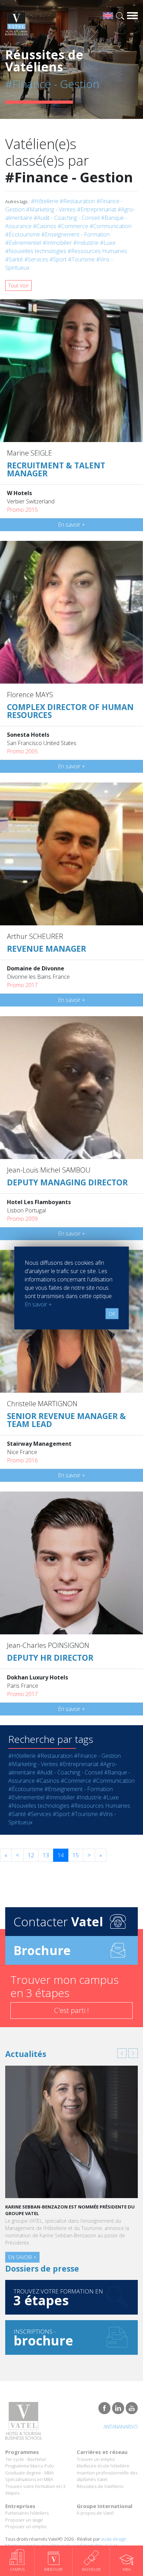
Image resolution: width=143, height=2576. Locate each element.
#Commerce (73, 226)
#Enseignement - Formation (75, 234)
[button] (122, 2053)
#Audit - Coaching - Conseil (67, 218)
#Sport (58, 259)
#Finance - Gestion (97, 1756)
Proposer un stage (24, 2520)
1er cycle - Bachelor (26, 2459)
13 (46, 1855)
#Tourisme (81, 259)
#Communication (111, 226)
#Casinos (45, 226)
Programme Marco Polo (30, 2466)
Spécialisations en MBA (29, 2479)
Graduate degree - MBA (30, 2473)
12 (31, 1855)
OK (112, 1314)
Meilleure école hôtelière (103, 2466)
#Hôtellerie (45, 201)
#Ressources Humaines (97, 251)
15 (76, 1855)
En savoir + (71, 525)
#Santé (14, 259)
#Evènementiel (23, 243)
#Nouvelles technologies (36, 251)
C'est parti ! (71, 2010)
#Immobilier (57, 243)
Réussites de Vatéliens (100, 2486)
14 (61, 1855)
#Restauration (77, 201)
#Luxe (108, 243)
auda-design (114, 2539)
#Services (36, 259)
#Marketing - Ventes (51, 209)
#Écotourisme (23, 234)
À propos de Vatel (95, 2513)
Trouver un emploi (96, 2459)
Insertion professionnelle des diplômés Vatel (107, 2476)
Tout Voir (18, 286)
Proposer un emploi (26, 2526)
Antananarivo (121, 2427)
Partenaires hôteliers (27, 2513)
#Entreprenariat (97, 209)
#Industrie (86, 243)
